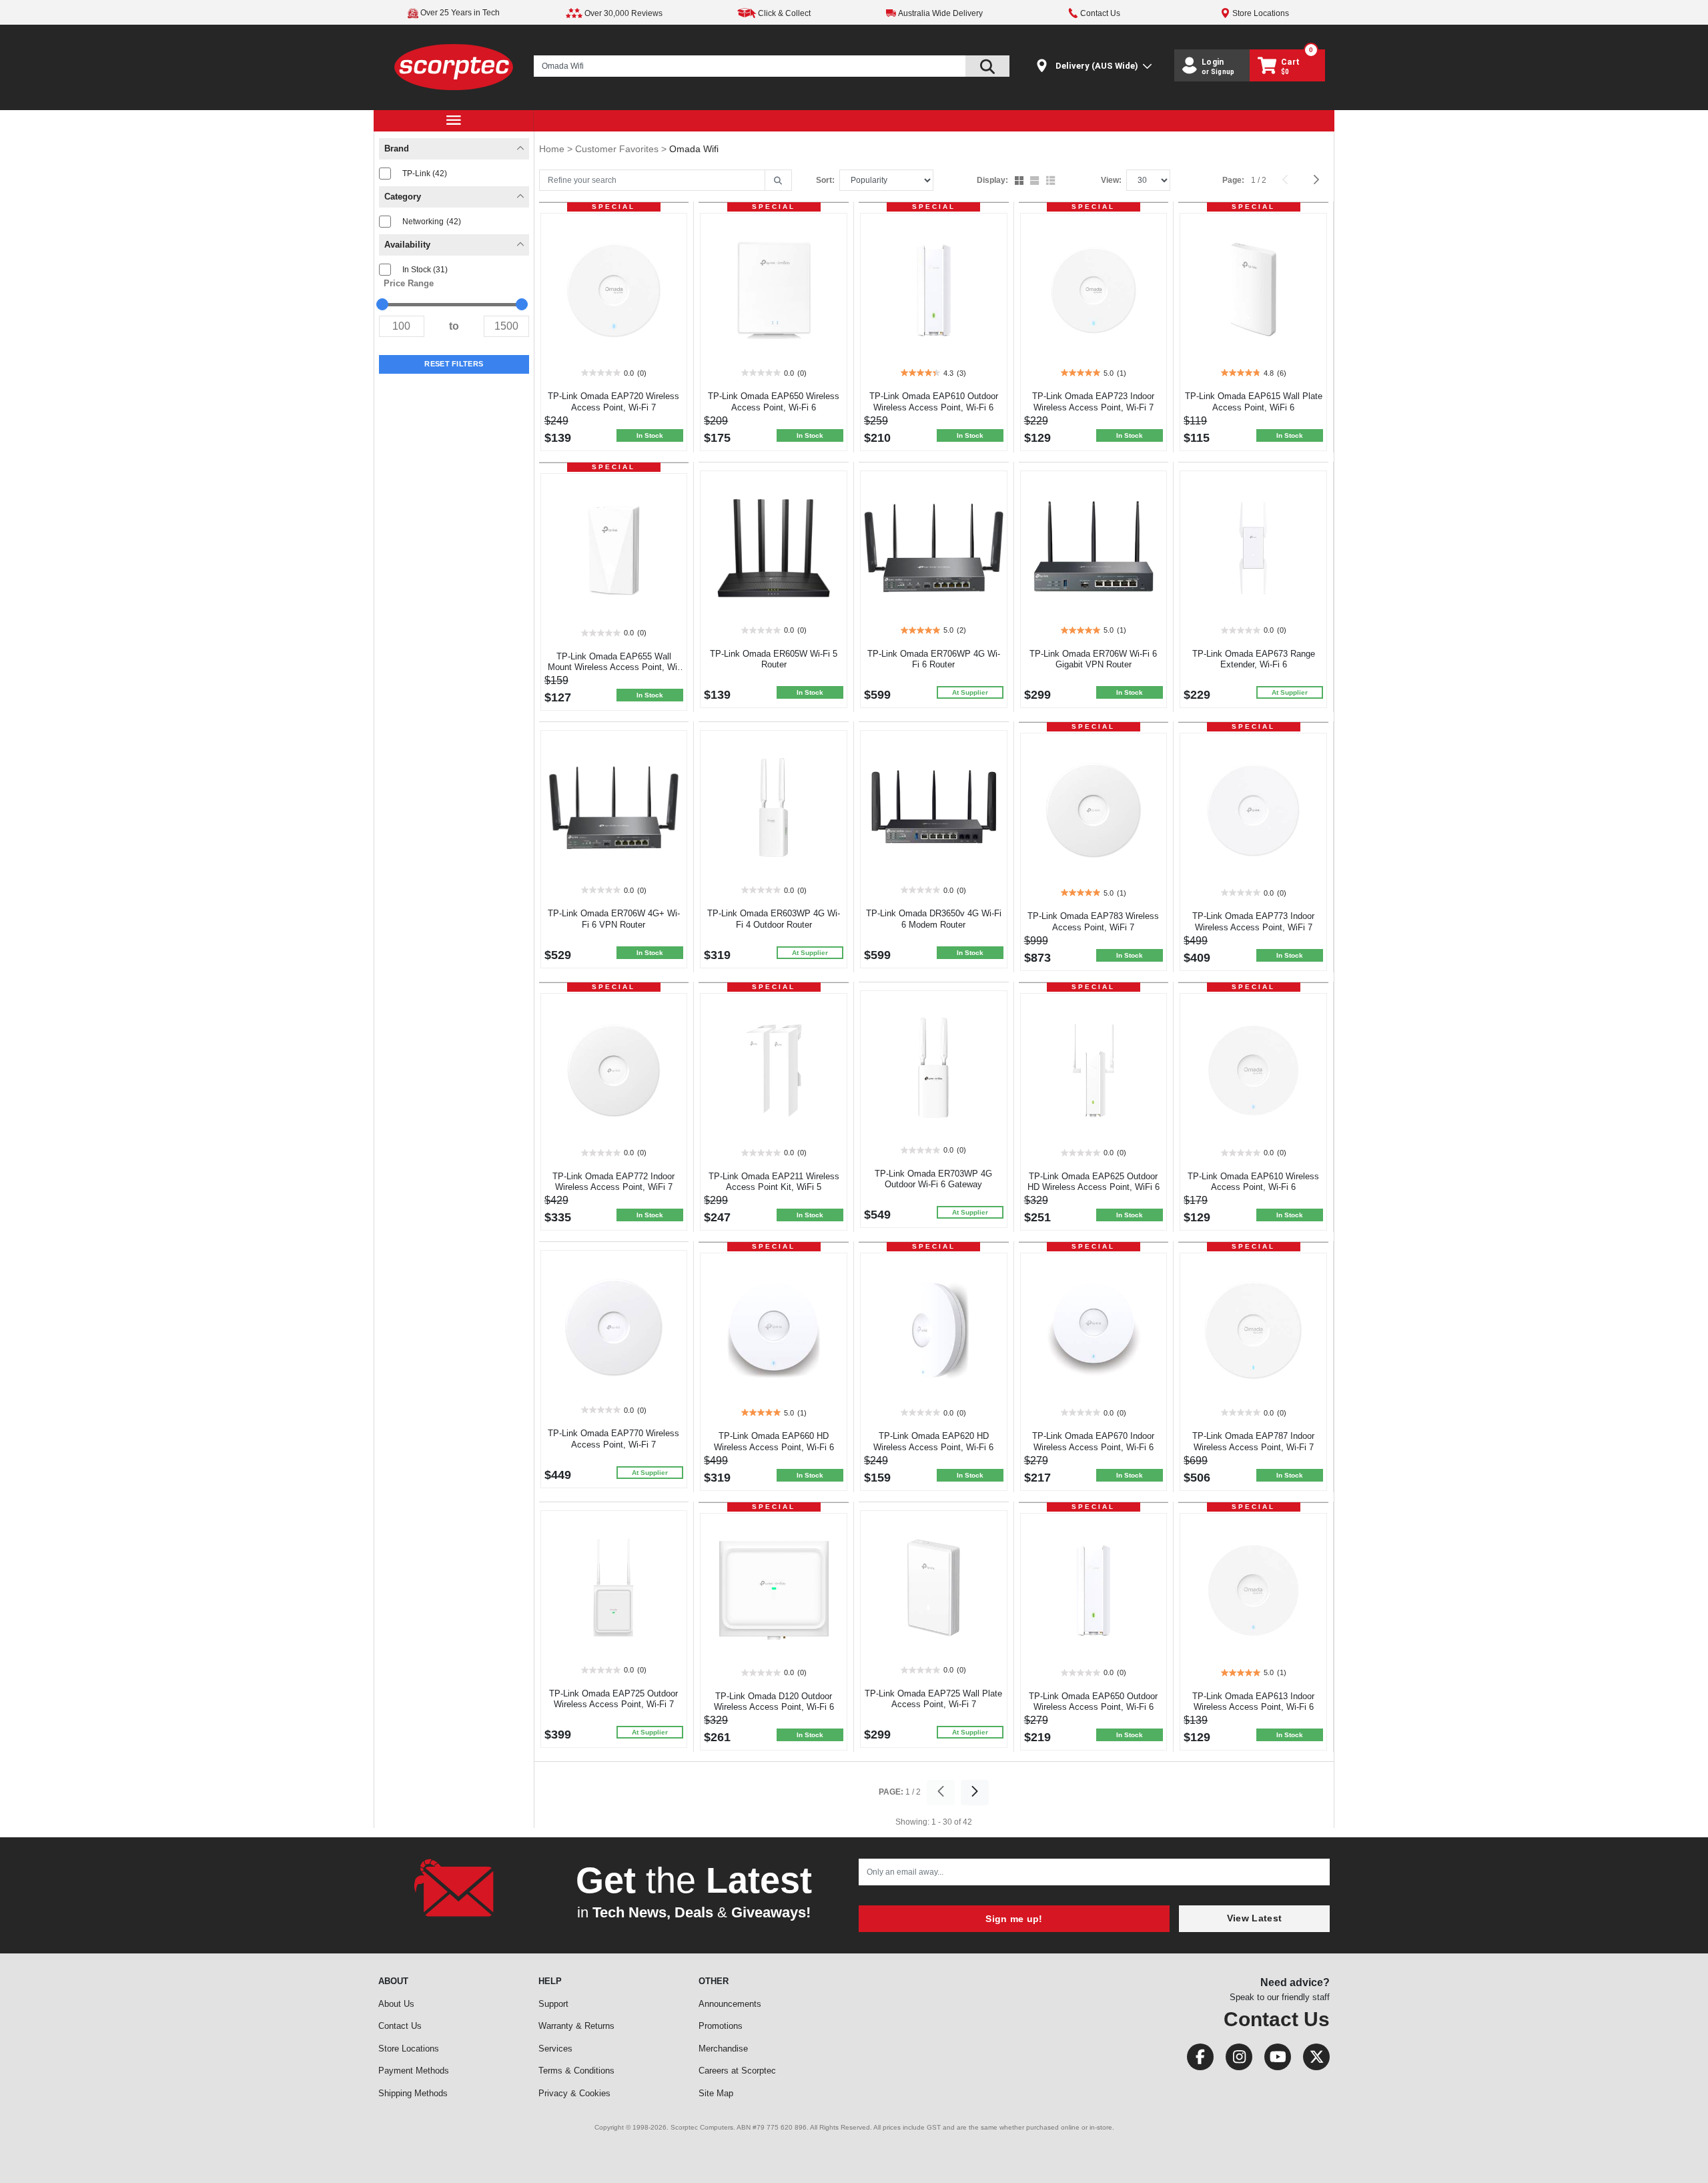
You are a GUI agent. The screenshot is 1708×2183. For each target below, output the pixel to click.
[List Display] (1052, 182)
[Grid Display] (1020, 182)
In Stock (425, 270)
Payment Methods (414, 2071)
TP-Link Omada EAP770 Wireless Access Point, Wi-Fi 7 (613, 1439)
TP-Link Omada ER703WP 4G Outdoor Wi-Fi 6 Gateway (933, 1179)
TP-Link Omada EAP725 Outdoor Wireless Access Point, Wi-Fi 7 (613, 1699)
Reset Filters (454, 364)
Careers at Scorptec (737, 2071)
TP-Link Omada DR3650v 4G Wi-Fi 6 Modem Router (934, 919)
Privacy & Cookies (574, 2093)
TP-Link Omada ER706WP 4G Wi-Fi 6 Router (934, 659)
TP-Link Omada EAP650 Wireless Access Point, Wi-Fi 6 (774, 402)
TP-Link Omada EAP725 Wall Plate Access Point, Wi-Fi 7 (933, 1699)
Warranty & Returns (576, 2026)
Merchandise (723, 2049)
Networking (432, 222)
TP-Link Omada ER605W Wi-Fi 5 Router (774, 659)
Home (553, 149)
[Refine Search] (778, 181)
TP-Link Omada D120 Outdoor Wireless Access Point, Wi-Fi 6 (774, 1702)
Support (553, 2004)
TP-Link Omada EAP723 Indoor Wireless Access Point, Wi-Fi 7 (1093, 402)
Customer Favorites (618, 149)
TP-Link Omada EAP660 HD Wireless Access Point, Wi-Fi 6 (774, 1442)
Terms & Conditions (576, 2071)
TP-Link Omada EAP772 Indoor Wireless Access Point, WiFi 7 (613, 1182)
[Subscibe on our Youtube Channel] (1274, 2060)
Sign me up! (1014, 1919)
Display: (992, 180)
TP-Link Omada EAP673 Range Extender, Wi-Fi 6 (1254, 659)
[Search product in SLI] (987, 66)
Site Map (716, 2093)
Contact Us (400, 2026)
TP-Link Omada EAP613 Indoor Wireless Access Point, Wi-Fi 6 (1253, 1702)
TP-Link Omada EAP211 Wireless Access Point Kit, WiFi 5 (774, 1182)
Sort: (825, 180)
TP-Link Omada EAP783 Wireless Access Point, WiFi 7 (1093, 922)
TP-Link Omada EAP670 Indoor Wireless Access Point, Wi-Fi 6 (1093, 1442)
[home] (454, 66)
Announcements (730, 2004)
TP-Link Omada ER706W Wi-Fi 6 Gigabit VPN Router (1093, 659)
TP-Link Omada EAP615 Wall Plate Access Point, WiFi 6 (1254, 402)
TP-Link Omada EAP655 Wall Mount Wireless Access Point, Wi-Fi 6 (614, 668)
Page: (1233, 180)
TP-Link (425, 174)
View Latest (1254, 1918)
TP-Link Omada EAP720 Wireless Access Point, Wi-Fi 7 (613, 402)
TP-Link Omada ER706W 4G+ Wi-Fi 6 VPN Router (614, 919)
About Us (396, 2004)
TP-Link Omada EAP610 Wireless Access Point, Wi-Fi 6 (1253, 1182)
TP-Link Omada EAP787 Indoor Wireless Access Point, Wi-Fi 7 (1253, 1442)
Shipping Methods (413, 2093)
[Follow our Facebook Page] (1196, 2060)
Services (555, 2049)
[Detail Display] (1036, 182)
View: (1111, 180)
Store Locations (409, 2049)
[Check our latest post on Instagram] (1235, 2060)
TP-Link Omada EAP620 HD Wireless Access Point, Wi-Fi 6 (933, 1442)
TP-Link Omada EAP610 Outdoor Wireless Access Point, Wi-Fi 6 (934, 402)
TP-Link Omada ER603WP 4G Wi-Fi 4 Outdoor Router (774, 919)
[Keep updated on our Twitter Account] (1311, 2060)
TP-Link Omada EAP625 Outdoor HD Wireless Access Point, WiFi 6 (1094, 1182)
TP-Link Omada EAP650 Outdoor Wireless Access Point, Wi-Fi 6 (1093, 1702)
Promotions (721, 2026)
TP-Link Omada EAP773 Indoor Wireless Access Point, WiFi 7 (1253, 922)
